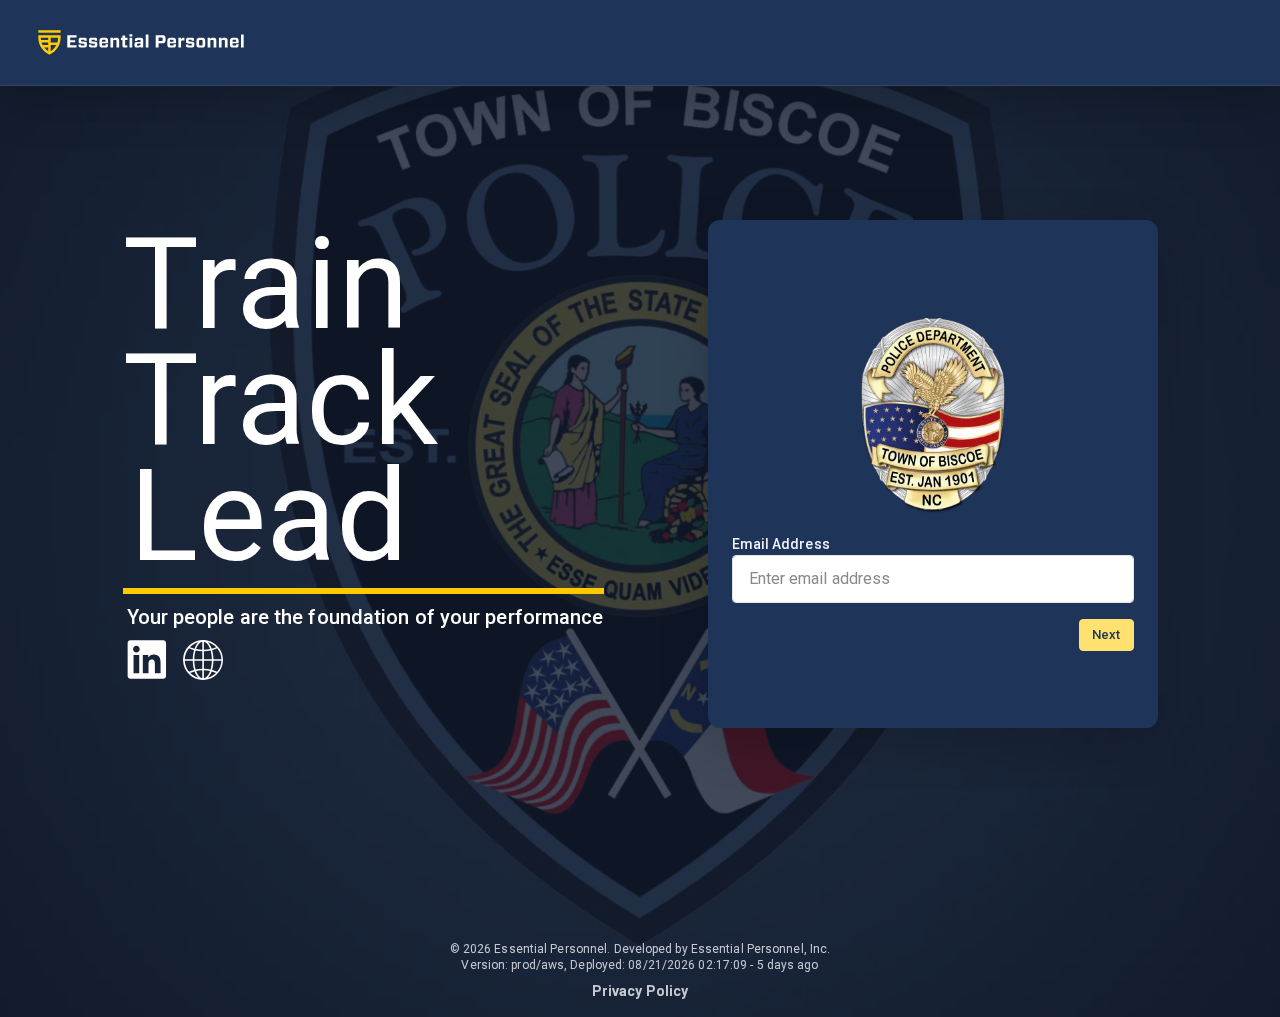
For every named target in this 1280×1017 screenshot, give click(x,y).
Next (1106, 634)
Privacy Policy (640, 991)
